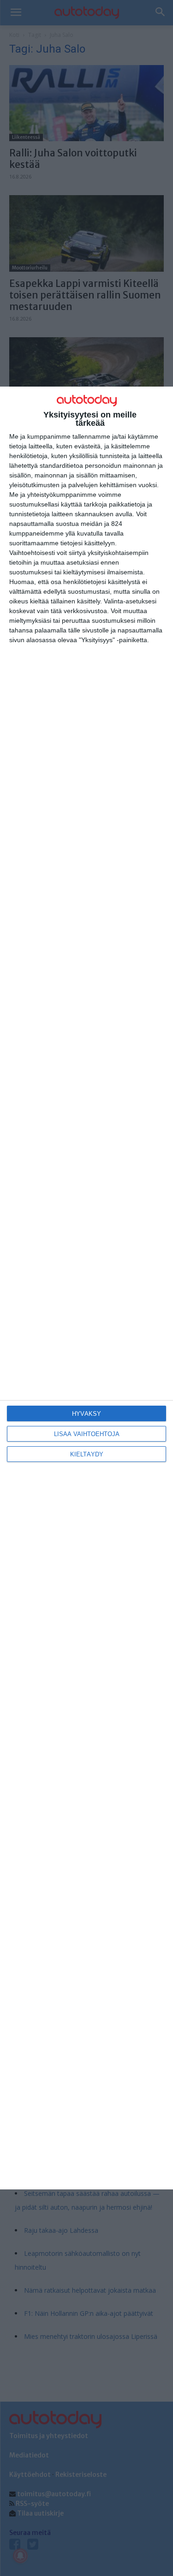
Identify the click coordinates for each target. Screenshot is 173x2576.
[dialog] (86, 1288)
